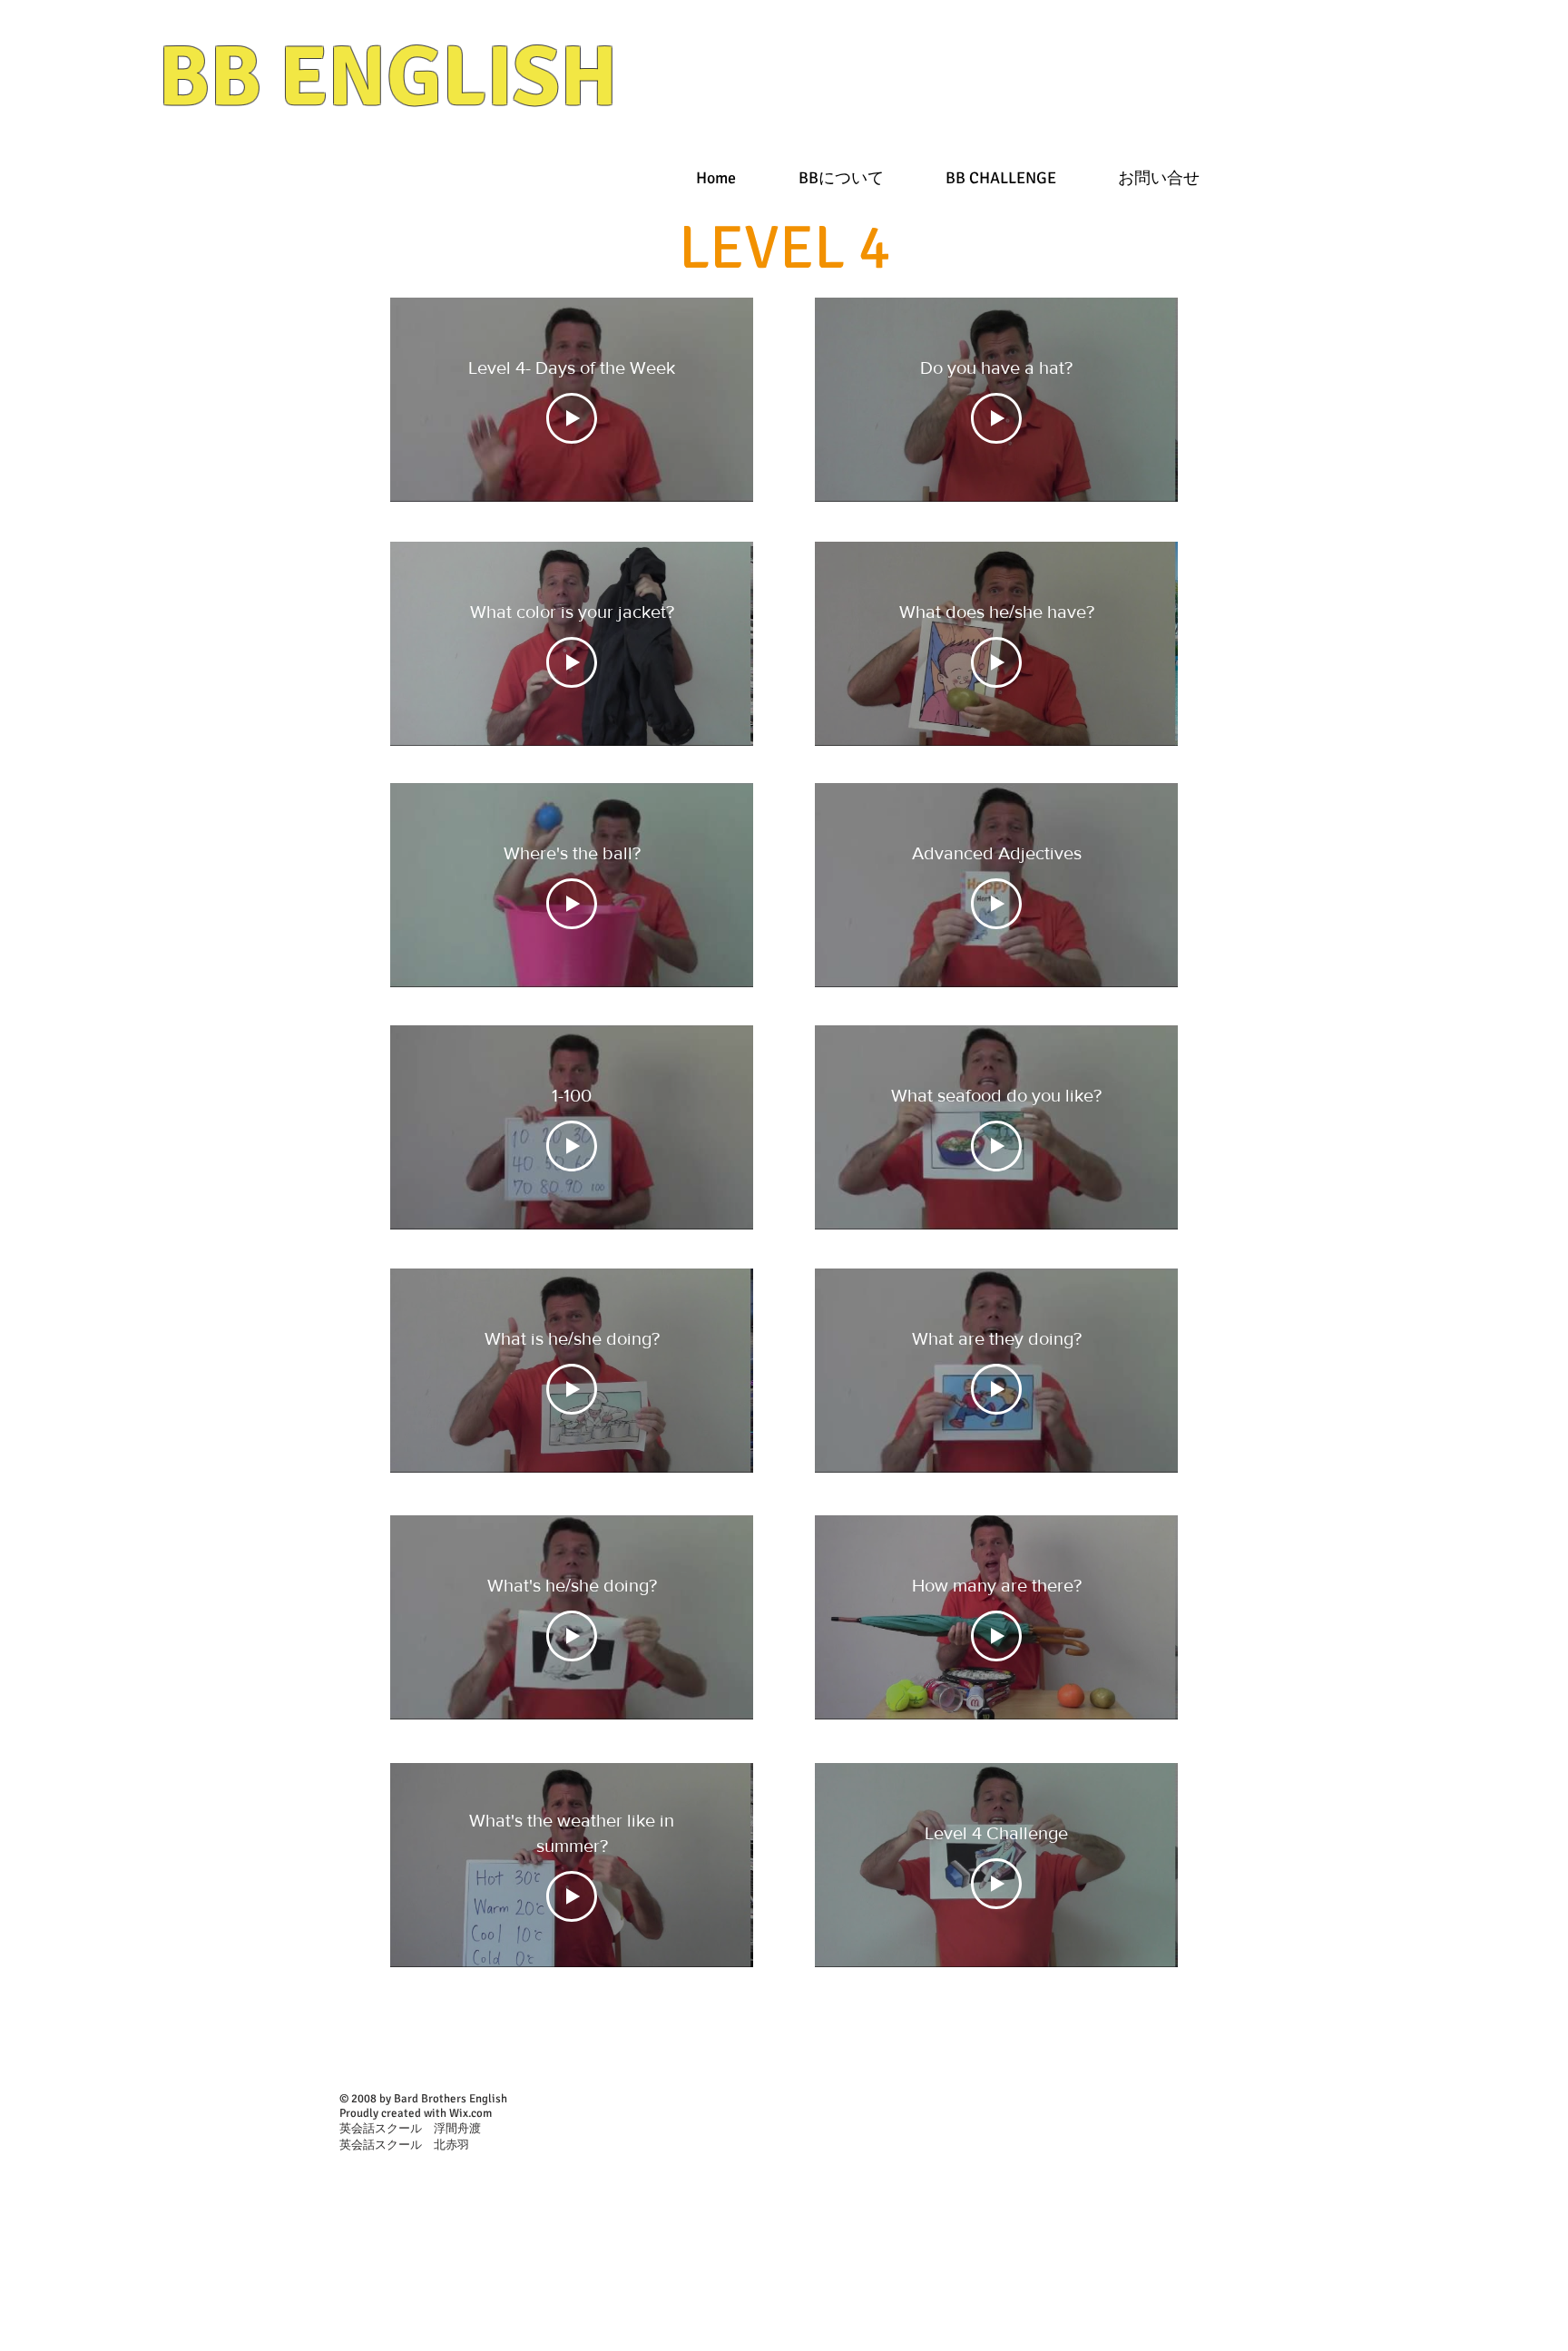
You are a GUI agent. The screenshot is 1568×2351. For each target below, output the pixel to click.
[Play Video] (572, 418)
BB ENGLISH (388, 77)
